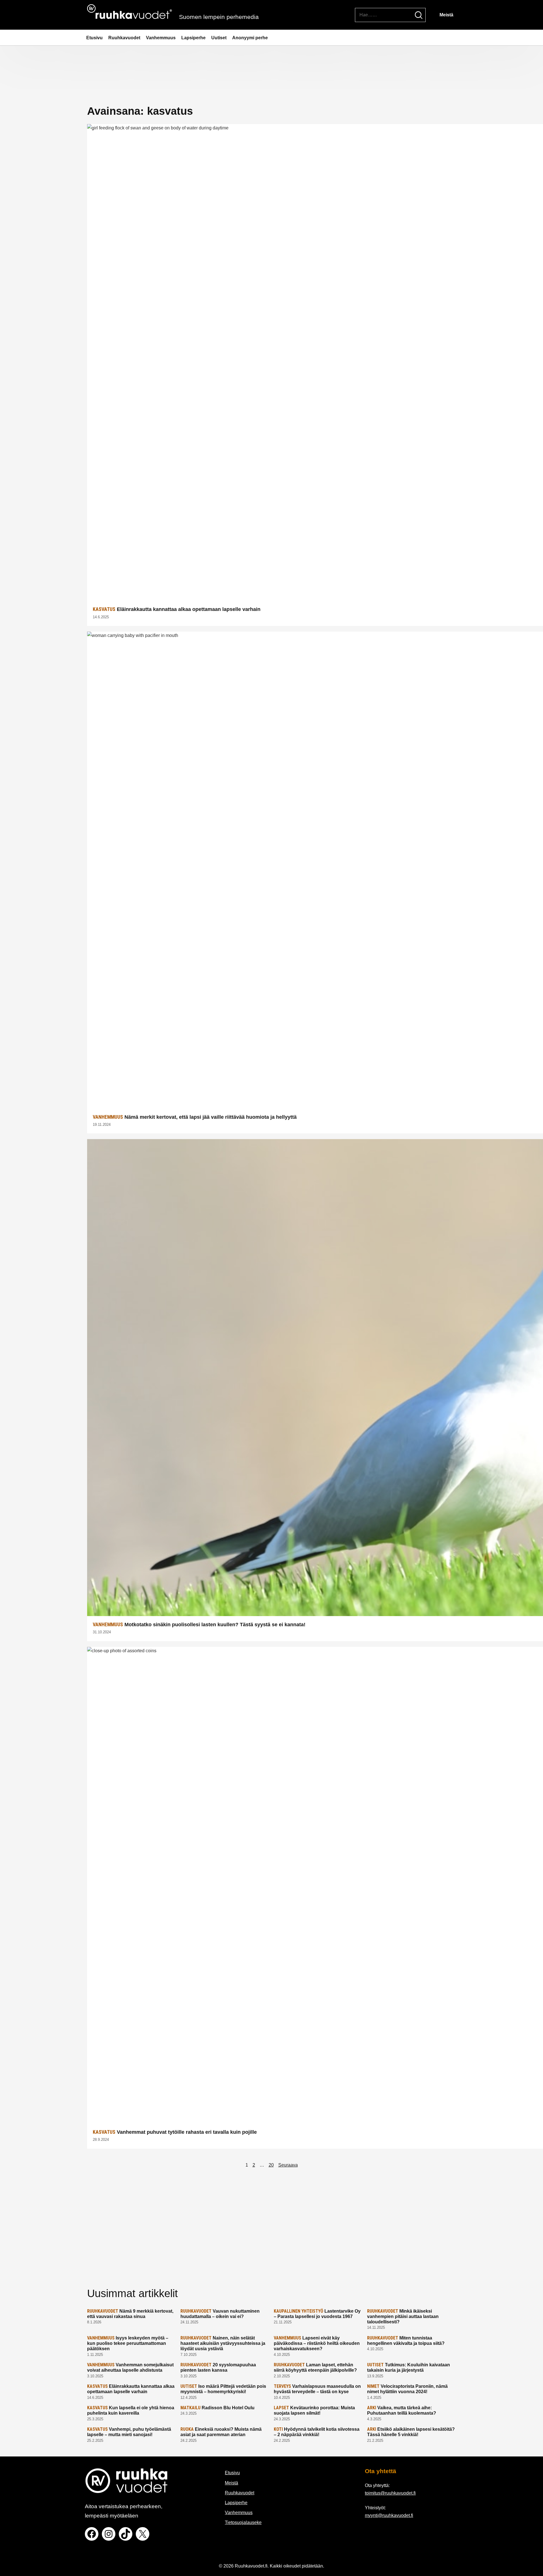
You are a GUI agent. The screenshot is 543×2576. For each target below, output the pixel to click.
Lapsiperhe (193, 38)
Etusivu (94, 38)
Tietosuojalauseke (243, 2522)
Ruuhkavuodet (124, 38)
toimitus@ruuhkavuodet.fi (390, 2493)
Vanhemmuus (161, 38)
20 (271, 2165)
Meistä (446, 15)
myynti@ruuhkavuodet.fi (389, 2515)
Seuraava (288, 2165)
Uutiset (219, 38)
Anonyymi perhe (250, 38)
